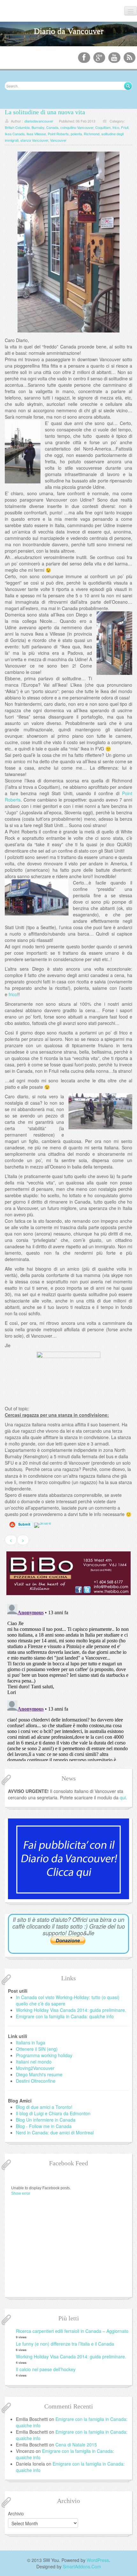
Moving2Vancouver (35, 2068)
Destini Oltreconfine (36, 2081)
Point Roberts (58, 134)
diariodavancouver (39, 121)
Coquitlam (103, 127)
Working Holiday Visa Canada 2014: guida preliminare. (71, 2010)
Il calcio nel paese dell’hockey (46, 2369)
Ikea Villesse (36, 134)
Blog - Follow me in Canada (44, 2126)
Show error (21, 2193)
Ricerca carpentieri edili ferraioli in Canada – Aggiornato (72, 2331)
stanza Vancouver (34, 140)
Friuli (125, 127)
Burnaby (38, 127)
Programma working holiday (44, 2055)
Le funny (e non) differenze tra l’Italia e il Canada (65, 2344)
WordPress (98, 2560)
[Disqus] (68, 1681)
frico (116, 127)
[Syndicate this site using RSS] (130, 58)
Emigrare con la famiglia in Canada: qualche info (65, 2016)
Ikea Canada (15, 134)
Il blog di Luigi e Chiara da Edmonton (53, 2113)
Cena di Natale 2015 (76, 2445)
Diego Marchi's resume (39, 2074)
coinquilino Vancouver (77, 127)
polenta (76, 134)
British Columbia (17, 127)
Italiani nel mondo (34, 2062)
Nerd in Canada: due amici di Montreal (55, 2132)
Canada (52, 127)
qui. (123, 1797)
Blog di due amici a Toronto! (44, 2107)
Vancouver (58, 140)
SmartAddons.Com (82, 2566)
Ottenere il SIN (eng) (37, 2049)
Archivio (16, 2513)
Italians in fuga (31, 2042)
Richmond (92, 134)
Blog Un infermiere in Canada (46, 2120)
